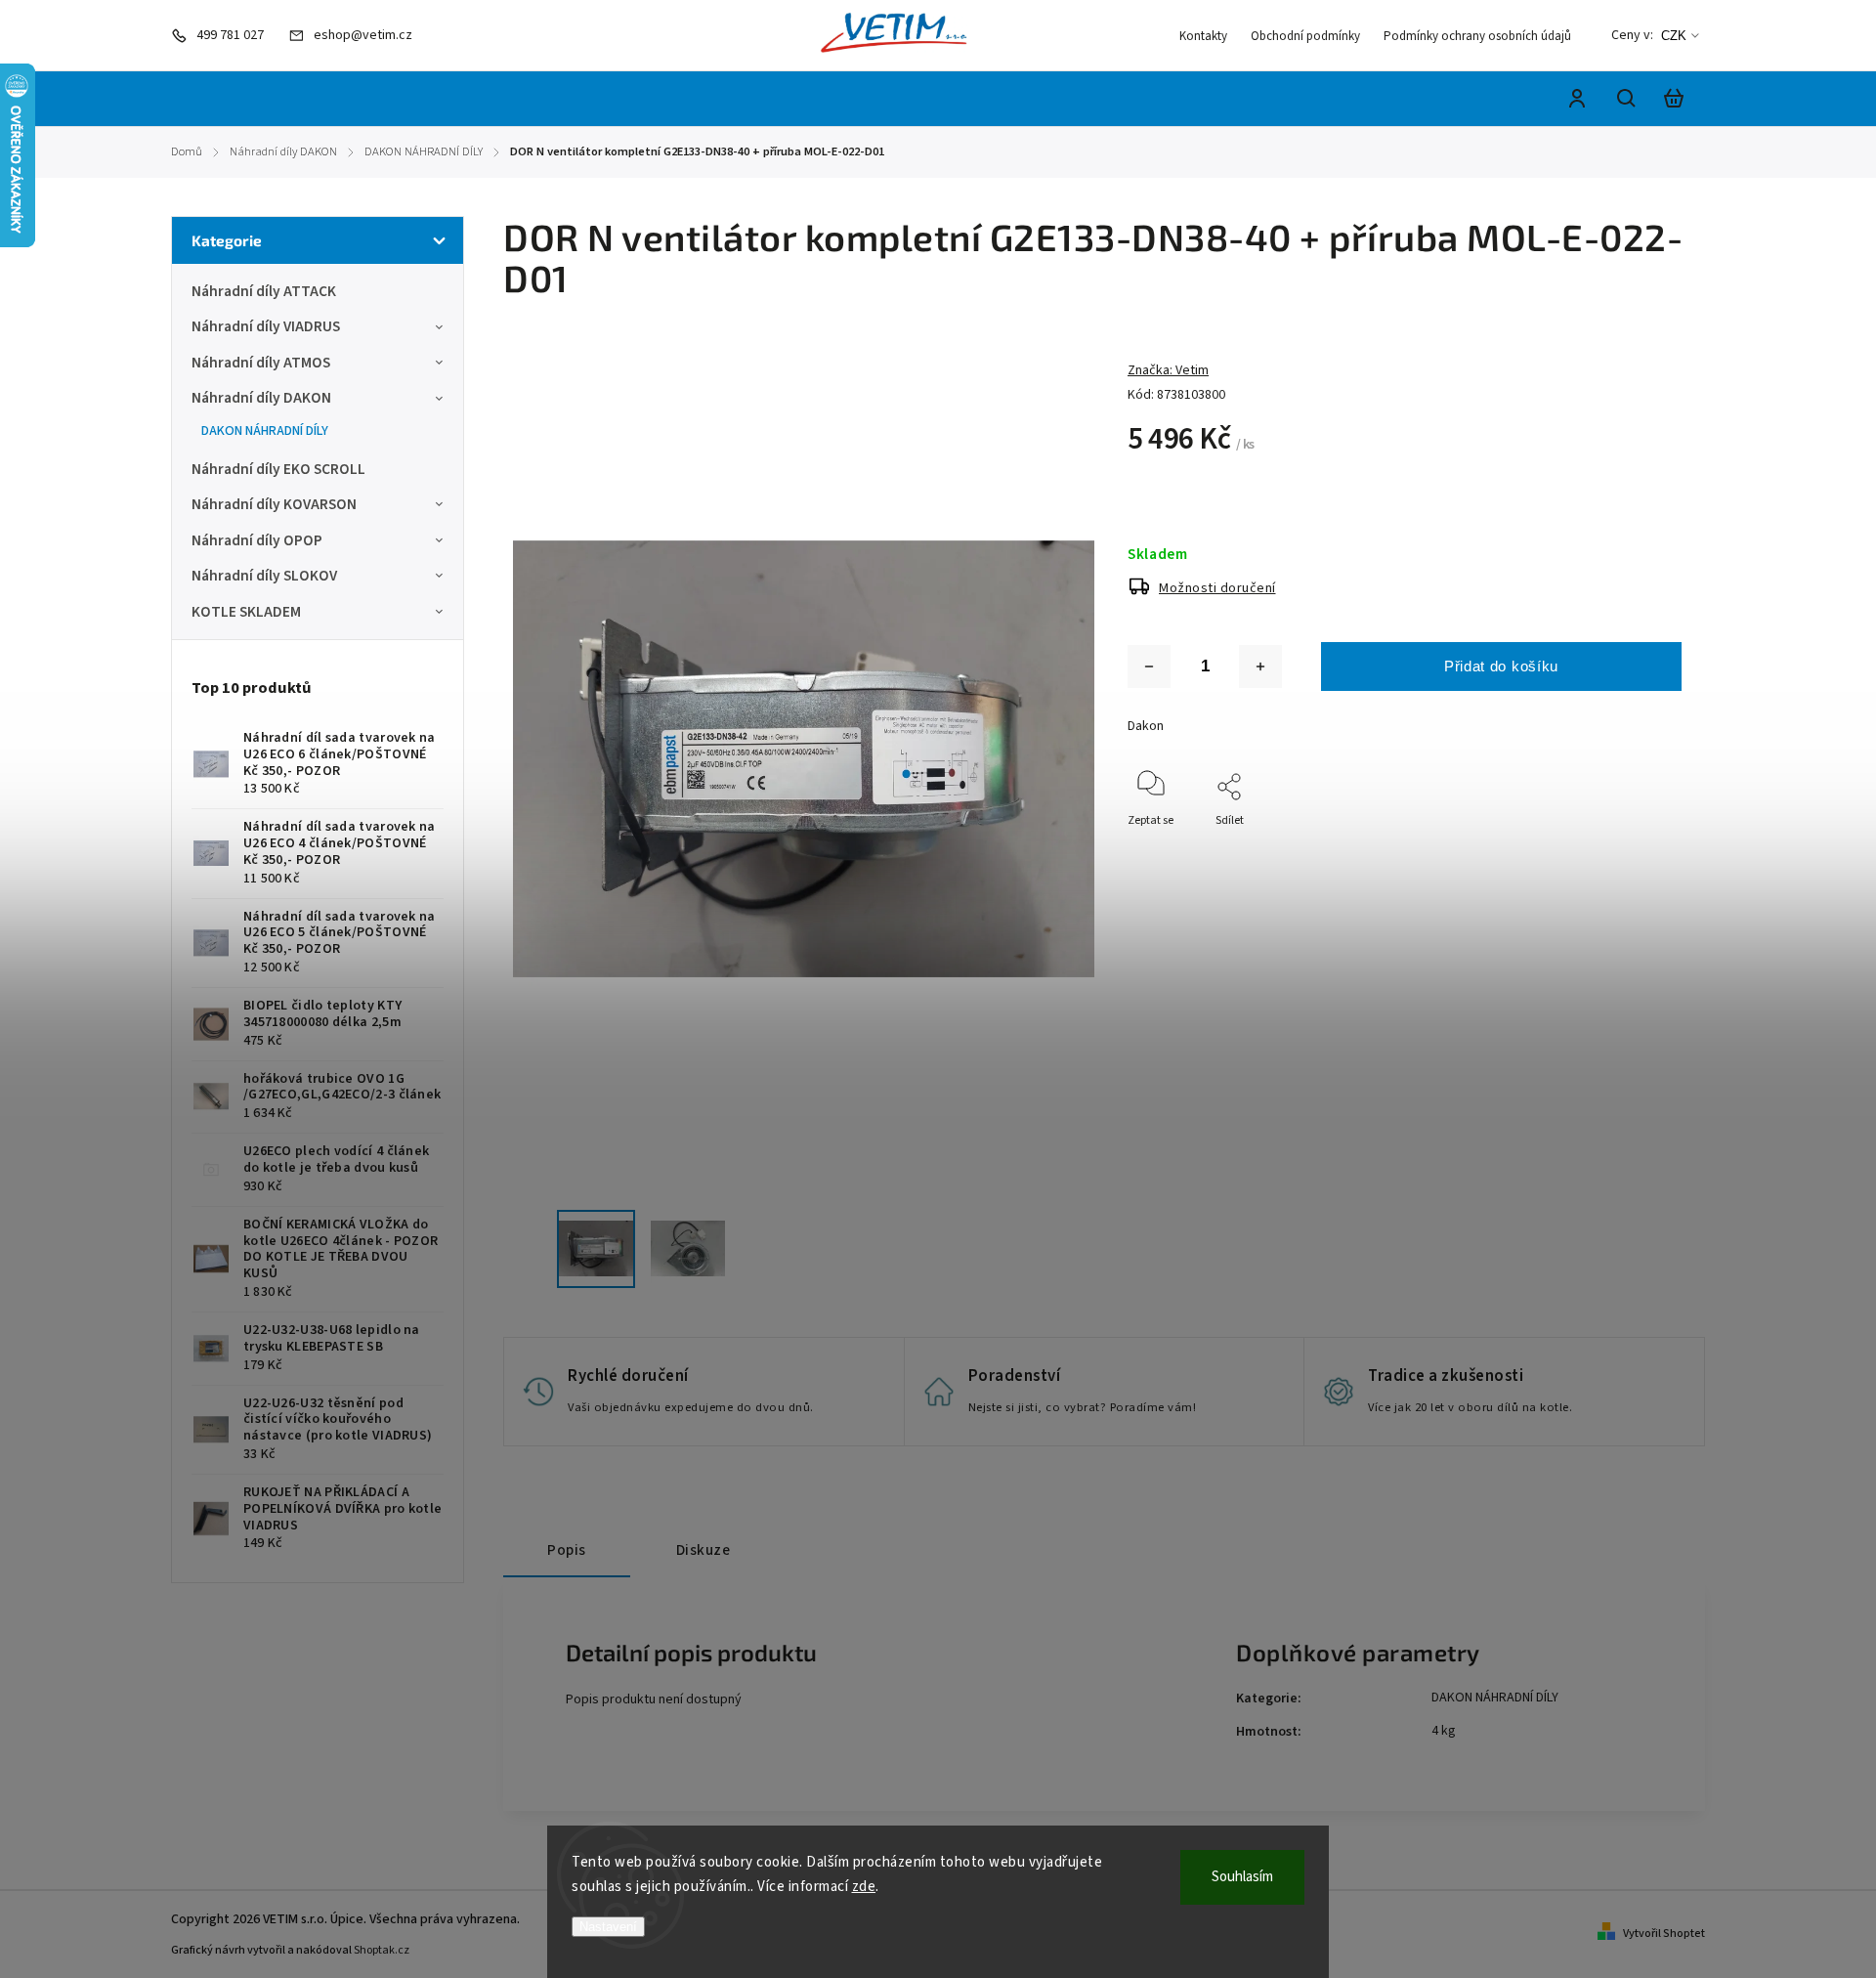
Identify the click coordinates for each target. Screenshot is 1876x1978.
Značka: (1168, 370)
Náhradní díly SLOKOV (264, 576)
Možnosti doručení (1217, 588)
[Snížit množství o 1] (1149, 666)
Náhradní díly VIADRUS (266, 326)
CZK (1674, 36)
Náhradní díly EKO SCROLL (278, 469)
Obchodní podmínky (1305, 36)
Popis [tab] (567, 1550)
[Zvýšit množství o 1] (1260, 666)
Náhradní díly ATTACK (264, 291)
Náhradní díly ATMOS (261, 363)
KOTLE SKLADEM (246, 612)
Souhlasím (1242, 1877)
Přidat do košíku (1501, 666)
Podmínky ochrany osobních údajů (1477, 36)
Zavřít (1621, 847)
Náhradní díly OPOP (257, 540)
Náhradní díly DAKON (261, 398)
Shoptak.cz (382, 1950)
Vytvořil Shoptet (1664, 1934)
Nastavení (608, 1927)
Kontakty (1203, 36)
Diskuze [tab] (703, 1550)
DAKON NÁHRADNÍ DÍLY (265, 431)
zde (864, 1887)
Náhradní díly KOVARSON (274, 504)
